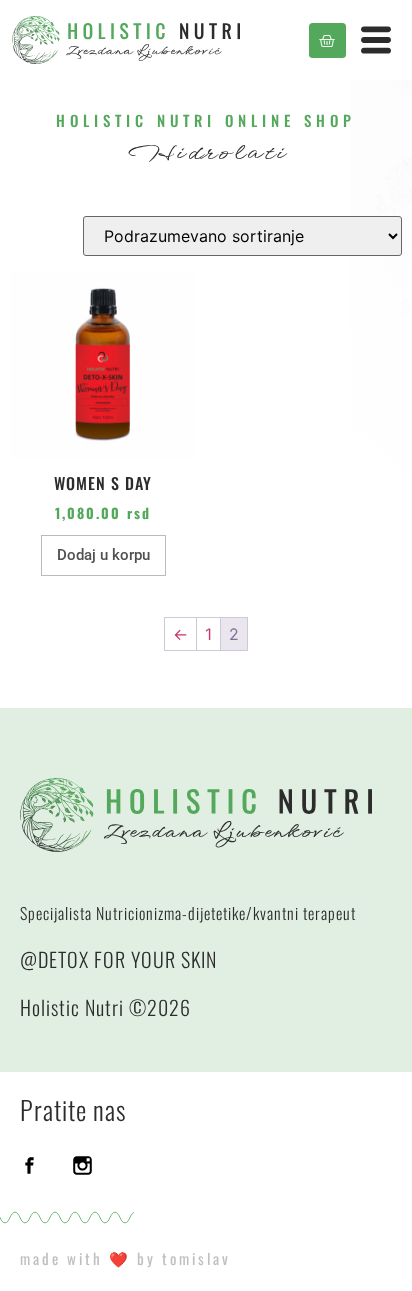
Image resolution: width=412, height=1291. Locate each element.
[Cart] (327, 40)
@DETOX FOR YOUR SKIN (118, 959)
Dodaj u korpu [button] (103, 555)
